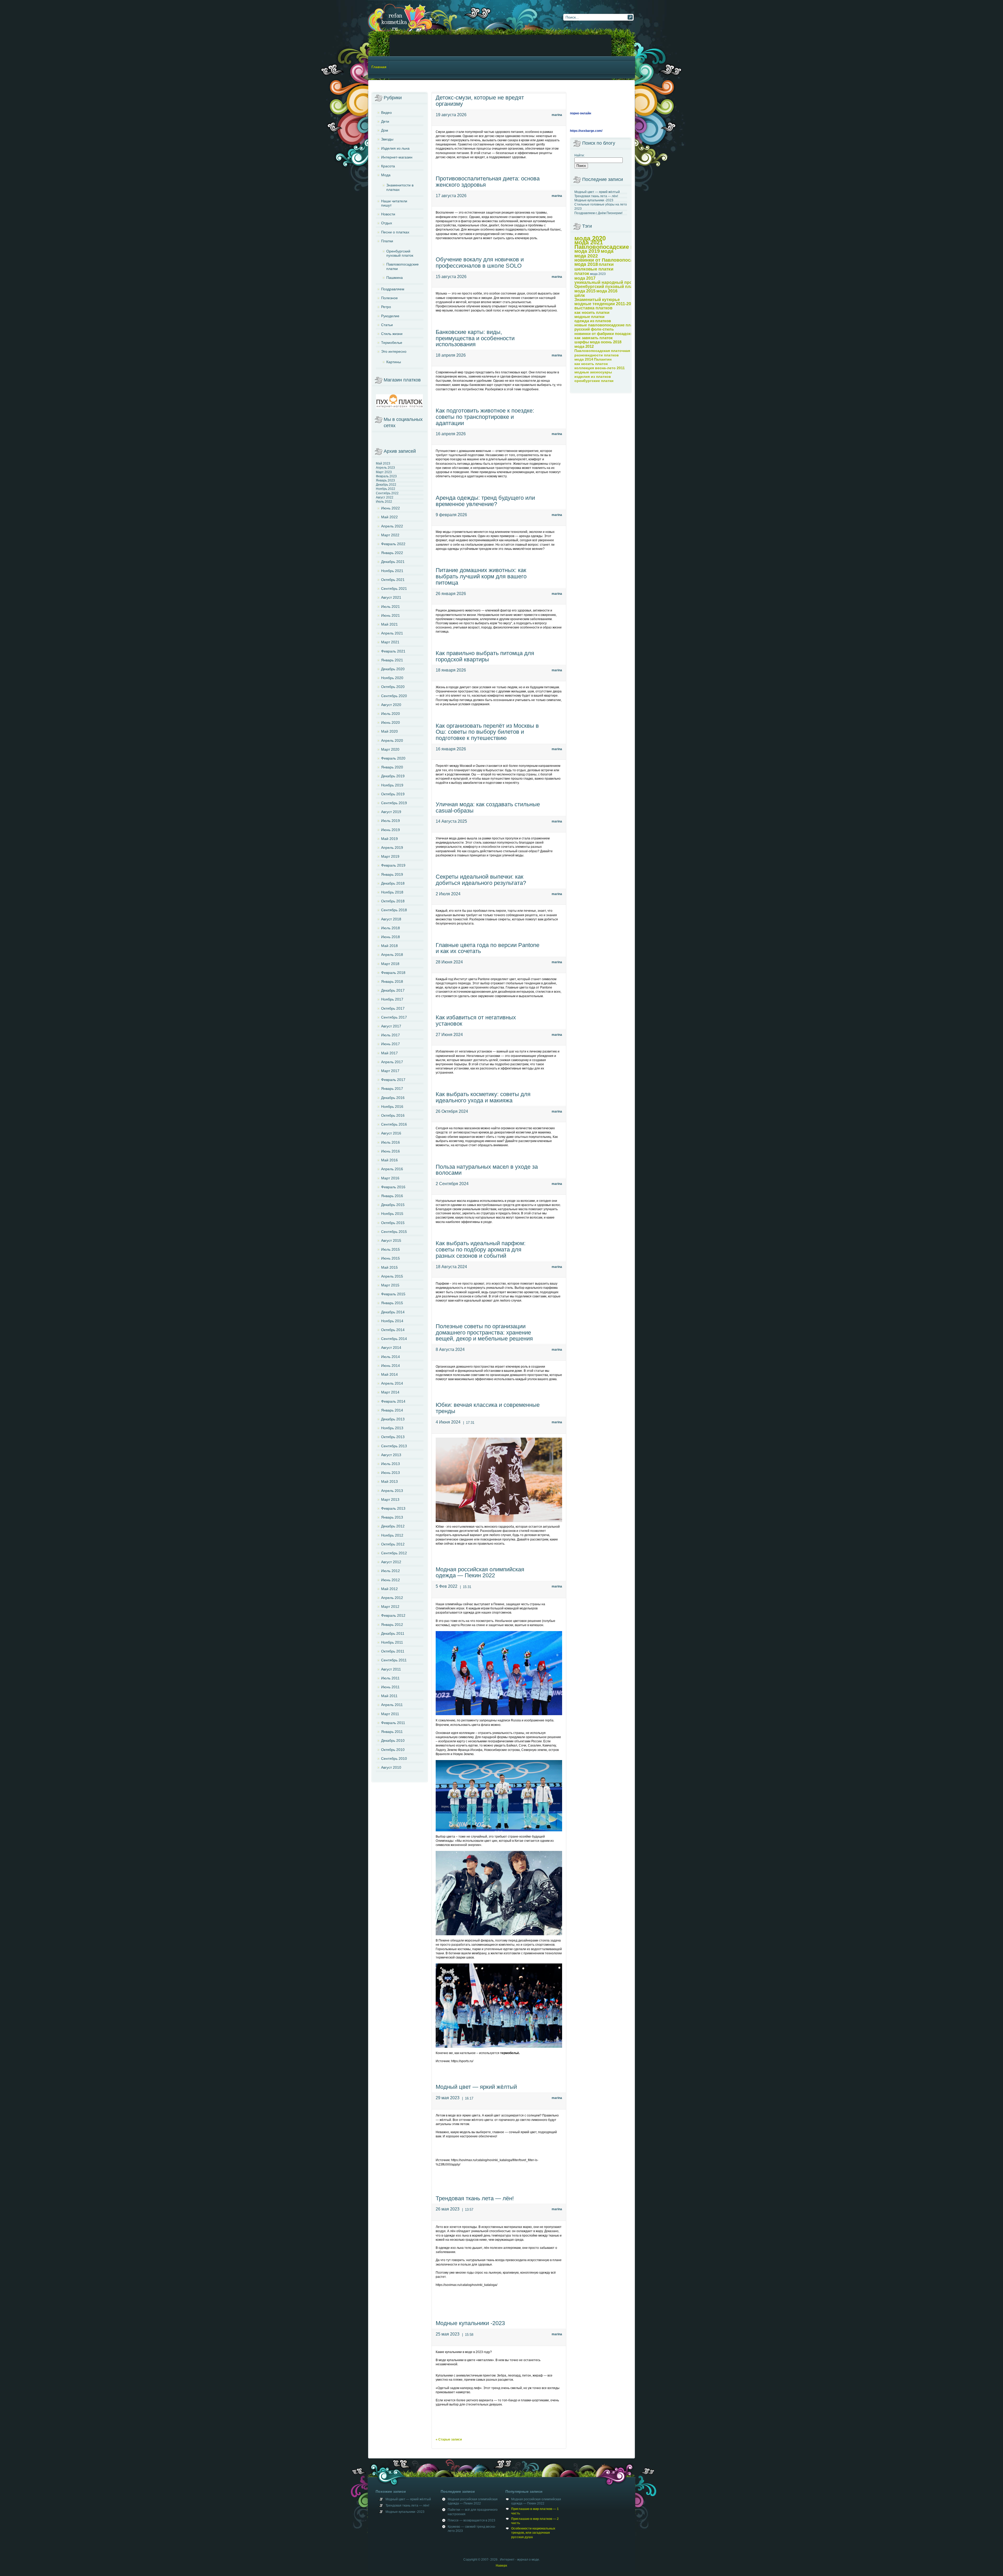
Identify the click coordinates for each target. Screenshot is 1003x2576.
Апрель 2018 (392, 955)
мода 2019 (587, 251)
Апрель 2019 (392, 848)
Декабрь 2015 (393, 1205)
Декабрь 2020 (393, 669)
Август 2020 (391, 705)
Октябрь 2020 (393, 687)
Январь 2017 (392, 1089)
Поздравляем (393, 289)
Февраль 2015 (393, 1294)
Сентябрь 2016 (394, 1124)
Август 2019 (391, 812)
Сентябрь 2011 (394, 1660)
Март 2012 (390, 1607)
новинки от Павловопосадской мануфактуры (627, 260)
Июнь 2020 (390, 722)
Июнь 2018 (390, 937)
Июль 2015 (390, 1249)
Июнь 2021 (390, 615)
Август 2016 (391, 1133)
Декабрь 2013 (393, 1419)
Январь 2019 (392, 874)
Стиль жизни (392, 334)
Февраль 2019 (393, 865)
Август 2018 (391, 919)
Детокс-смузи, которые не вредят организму (480, 101)
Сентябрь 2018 (394, 910)
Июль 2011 (390, 1678)
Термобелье (392, 343)
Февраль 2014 (393, 1401)
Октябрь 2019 (393, 794)
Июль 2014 (390, 1357)
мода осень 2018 (606, 342)
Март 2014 (390, 1392)
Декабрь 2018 (393, 883)
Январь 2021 (392, 660)
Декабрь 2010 (393, 1740)
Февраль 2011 (393, 1723)
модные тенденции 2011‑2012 (605, 304)
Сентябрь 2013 (394, 1446)
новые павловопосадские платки (607, 325)
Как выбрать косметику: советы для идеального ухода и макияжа (483, 1097)
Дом (385, 130)
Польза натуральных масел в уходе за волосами (487, 1170)
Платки (387, 241)
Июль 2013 (390, 1464)
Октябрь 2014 (393, 1330)
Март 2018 (390, 964)
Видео (386, 113)
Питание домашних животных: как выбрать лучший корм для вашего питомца (481, 576)
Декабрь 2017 (393, 990)
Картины (394, 362)
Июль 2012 (390, 1571)
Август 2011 (391, 1669)
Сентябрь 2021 (394, 589)
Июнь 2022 (390, 508)
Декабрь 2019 (393, 776)
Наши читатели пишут (394, 203)
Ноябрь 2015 (392, 1214)
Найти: (579, 155)
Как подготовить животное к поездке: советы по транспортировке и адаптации (485, 417)
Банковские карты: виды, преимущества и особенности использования (475, 338)
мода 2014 (584, 359)
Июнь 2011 (390, 1687)
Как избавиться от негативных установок (476, 1021)
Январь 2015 (392, 1303)
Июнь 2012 (390, 1580)
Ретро (386, 307)
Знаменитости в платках (400, 187)
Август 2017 (391, 1026)
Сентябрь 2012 (394, 1553)
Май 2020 (389, 731)
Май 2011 (389, 1696)
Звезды (387, 139)
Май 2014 (389, 1374)
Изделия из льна (395, 148)
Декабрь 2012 (393, 1526)
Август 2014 (391, 1348)
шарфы (582, 342)
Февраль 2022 (393, 544)
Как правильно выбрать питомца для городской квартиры (485, 656)
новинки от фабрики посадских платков (613, 334)
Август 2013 (391, 1455)
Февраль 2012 (393, 1615)
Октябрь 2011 (393, 1651)
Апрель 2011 (392, 1705)
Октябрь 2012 (393, 1544)
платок (582, 273)
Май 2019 (389, 839)
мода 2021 (589, 242)
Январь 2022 (392, 553)
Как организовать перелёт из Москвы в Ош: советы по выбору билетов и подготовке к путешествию (487, 732)
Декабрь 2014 (393, 1312)
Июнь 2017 (390, 1044)
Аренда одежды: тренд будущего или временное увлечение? (485, 501)
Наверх (501, 2566)
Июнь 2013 (390, 1473)
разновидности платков (597, 355)
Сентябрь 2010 (394, 1758)
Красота (388, 166)
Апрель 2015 (392, 1276)
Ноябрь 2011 (392, 1642)
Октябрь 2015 (393, 1223)
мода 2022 (586, 256)
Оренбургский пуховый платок (400, 253)
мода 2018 (586, 264)
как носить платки (592, 312)
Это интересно (394, 351)
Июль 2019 (390, 821)
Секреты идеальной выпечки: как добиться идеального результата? (481, 880)
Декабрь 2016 (393, 1098)
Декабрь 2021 (393, 562)
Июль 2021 (390, 607)
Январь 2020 (392, 767)
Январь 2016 (392, 1196)
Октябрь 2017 (393, 1008)
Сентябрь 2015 (394, 1232)
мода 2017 (585, 278)
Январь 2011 (392, 1732)
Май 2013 (389, 1481)
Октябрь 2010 (393, 1750)
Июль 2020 (390, 714)
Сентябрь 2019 (394, 803)
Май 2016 (389, 1160)
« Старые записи (449, 2439)
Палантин (603, 359)
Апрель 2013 (392, 1491)
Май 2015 (389, 1267)
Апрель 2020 (392, 740)
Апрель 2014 (392, 1383)
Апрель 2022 (392, 526)
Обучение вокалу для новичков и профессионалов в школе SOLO (480, 263)
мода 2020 (590, 238)
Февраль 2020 (393, 758)
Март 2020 (390, 749)
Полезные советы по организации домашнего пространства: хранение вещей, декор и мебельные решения (484, 1333)
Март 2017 (390, 1071)
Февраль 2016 (393, 1187)
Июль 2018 (390, 928)
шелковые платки (594, 269)
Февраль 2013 (393, 1508)
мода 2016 (607, 291)
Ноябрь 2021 (392, 571)
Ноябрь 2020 (392, 678)
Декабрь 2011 (393, 1633)
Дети (385, 121)
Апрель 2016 (392, 1169)
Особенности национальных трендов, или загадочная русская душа (533, 2533)
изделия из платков (593, 377)
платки (606, 264)
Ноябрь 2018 (392, 892)
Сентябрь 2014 (394, 1339)
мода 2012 (584, 346)
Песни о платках (395, 232)
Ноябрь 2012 (392, 1535)
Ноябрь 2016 (392, 1107)
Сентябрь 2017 (394, 1017)
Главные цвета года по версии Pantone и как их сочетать (488, 948)
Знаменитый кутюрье (597, 300)
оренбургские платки (594, 381)
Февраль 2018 (393, 973)
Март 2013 (390, 1499)
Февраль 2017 (393, 1080)
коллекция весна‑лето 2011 (600, 368)
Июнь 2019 (390, 830)
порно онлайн (581, 113)
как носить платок (591, 364)
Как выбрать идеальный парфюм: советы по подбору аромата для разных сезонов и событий (481, 1249)
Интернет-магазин (397, 157)
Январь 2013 (392, 1517)
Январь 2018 (392, 981)
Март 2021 (390, 642)
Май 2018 (389, 946)
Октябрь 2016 (393, 1115)
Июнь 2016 (390, 1151)
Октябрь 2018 (393, 901)
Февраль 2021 (393, 651)
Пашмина (395, 278)
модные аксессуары (593, 372)
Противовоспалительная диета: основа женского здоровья (488, 182)
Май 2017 (389, 1053)
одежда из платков (593, 321)
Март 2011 (390, 1714)
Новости (388, 214)
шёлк (580, 295)
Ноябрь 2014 (392, 1321)
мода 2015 (585, 291)
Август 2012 (391, 1562)
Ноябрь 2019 (392, 785)
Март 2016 (390, 1178)
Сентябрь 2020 (394, 696)
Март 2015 (390, 1285)
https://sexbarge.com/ (586, 131)
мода (607, 251)
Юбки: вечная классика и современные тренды (488, 1408)
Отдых (387, 223)
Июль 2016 (390, 1142)
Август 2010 (391, 1767)
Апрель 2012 (392, 1598)
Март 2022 (390, 535)
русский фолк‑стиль (594, 329)
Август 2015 (391, 1240)
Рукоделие (390, 316)
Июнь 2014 (390, 1366)
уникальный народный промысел (610, 282)
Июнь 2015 (390, 1258)
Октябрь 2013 (393, 1437)
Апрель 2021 (392, 633)
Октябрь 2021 (393, 580)
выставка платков (593, 308)
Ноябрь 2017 (392, 999)
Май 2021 (389, 624)
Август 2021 (391, 597)
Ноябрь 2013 (392, 1428)
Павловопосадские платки (403, 266)
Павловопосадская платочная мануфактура (615, 351)
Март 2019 (390, 856)
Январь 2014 (392, 1410)
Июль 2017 (390, 1035)
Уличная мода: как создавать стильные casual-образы (488, 807)
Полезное (389, 298)
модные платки (589, 317)
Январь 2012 (392, 1625)
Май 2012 (389, 1589)
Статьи (387, 325)
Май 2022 (389, 517)
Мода (386, 175)
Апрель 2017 (392, 1062)
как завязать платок (594, 338)
